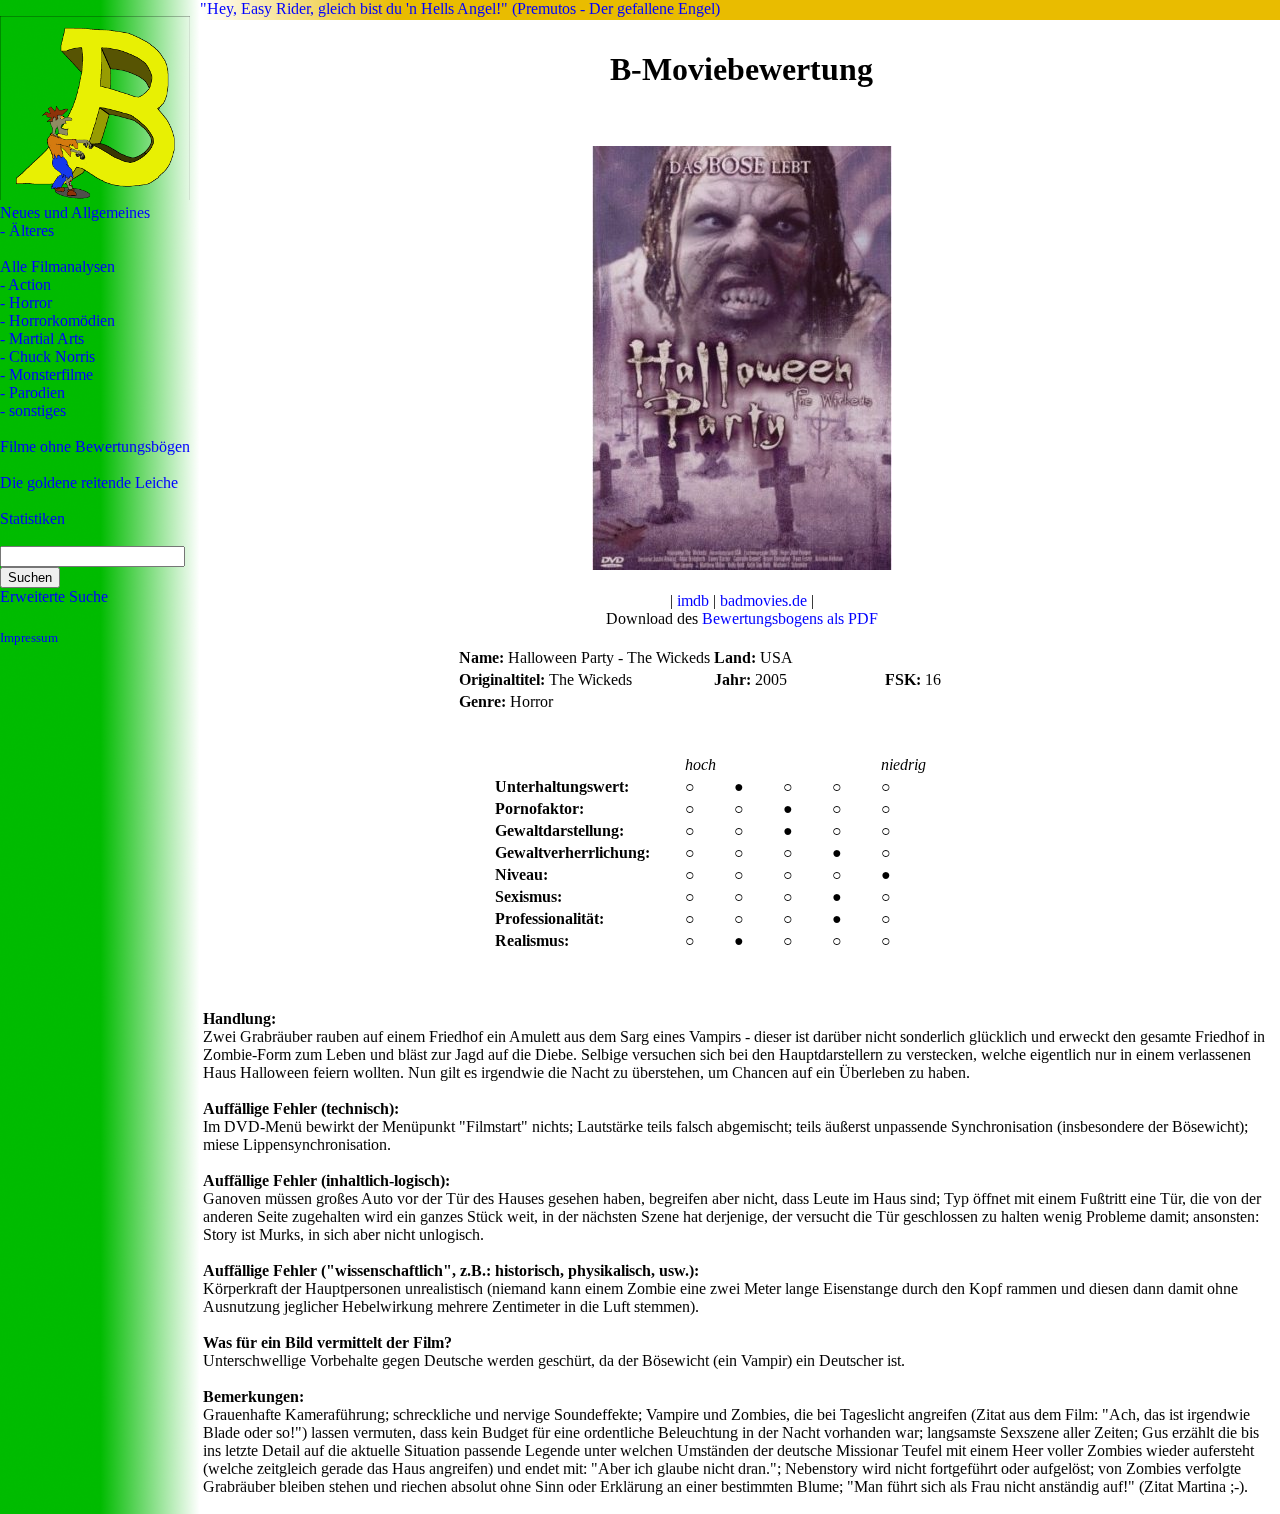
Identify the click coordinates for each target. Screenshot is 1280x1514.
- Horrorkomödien (57, 320)
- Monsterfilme (46, 374)
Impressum (29, 637)
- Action (25, 284)
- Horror (26, 302)
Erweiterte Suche (54, 596)
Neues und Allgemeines (75, 212)
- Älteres (27, 230)
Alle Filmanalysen (57, 266)
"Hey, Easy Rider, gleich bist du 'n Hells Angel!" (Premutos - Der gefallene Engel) (460, 8)
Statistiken (32, 518)
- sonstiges (33, 410)
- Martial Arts (42, 338)
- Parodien (32, 392)
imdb (693, 600)
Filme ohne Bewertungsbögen (95, 446)
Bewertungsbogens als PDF (790, 618)
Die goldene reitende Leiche (89, 482)
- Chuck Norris (47, 356)
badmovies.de (763, 600)
